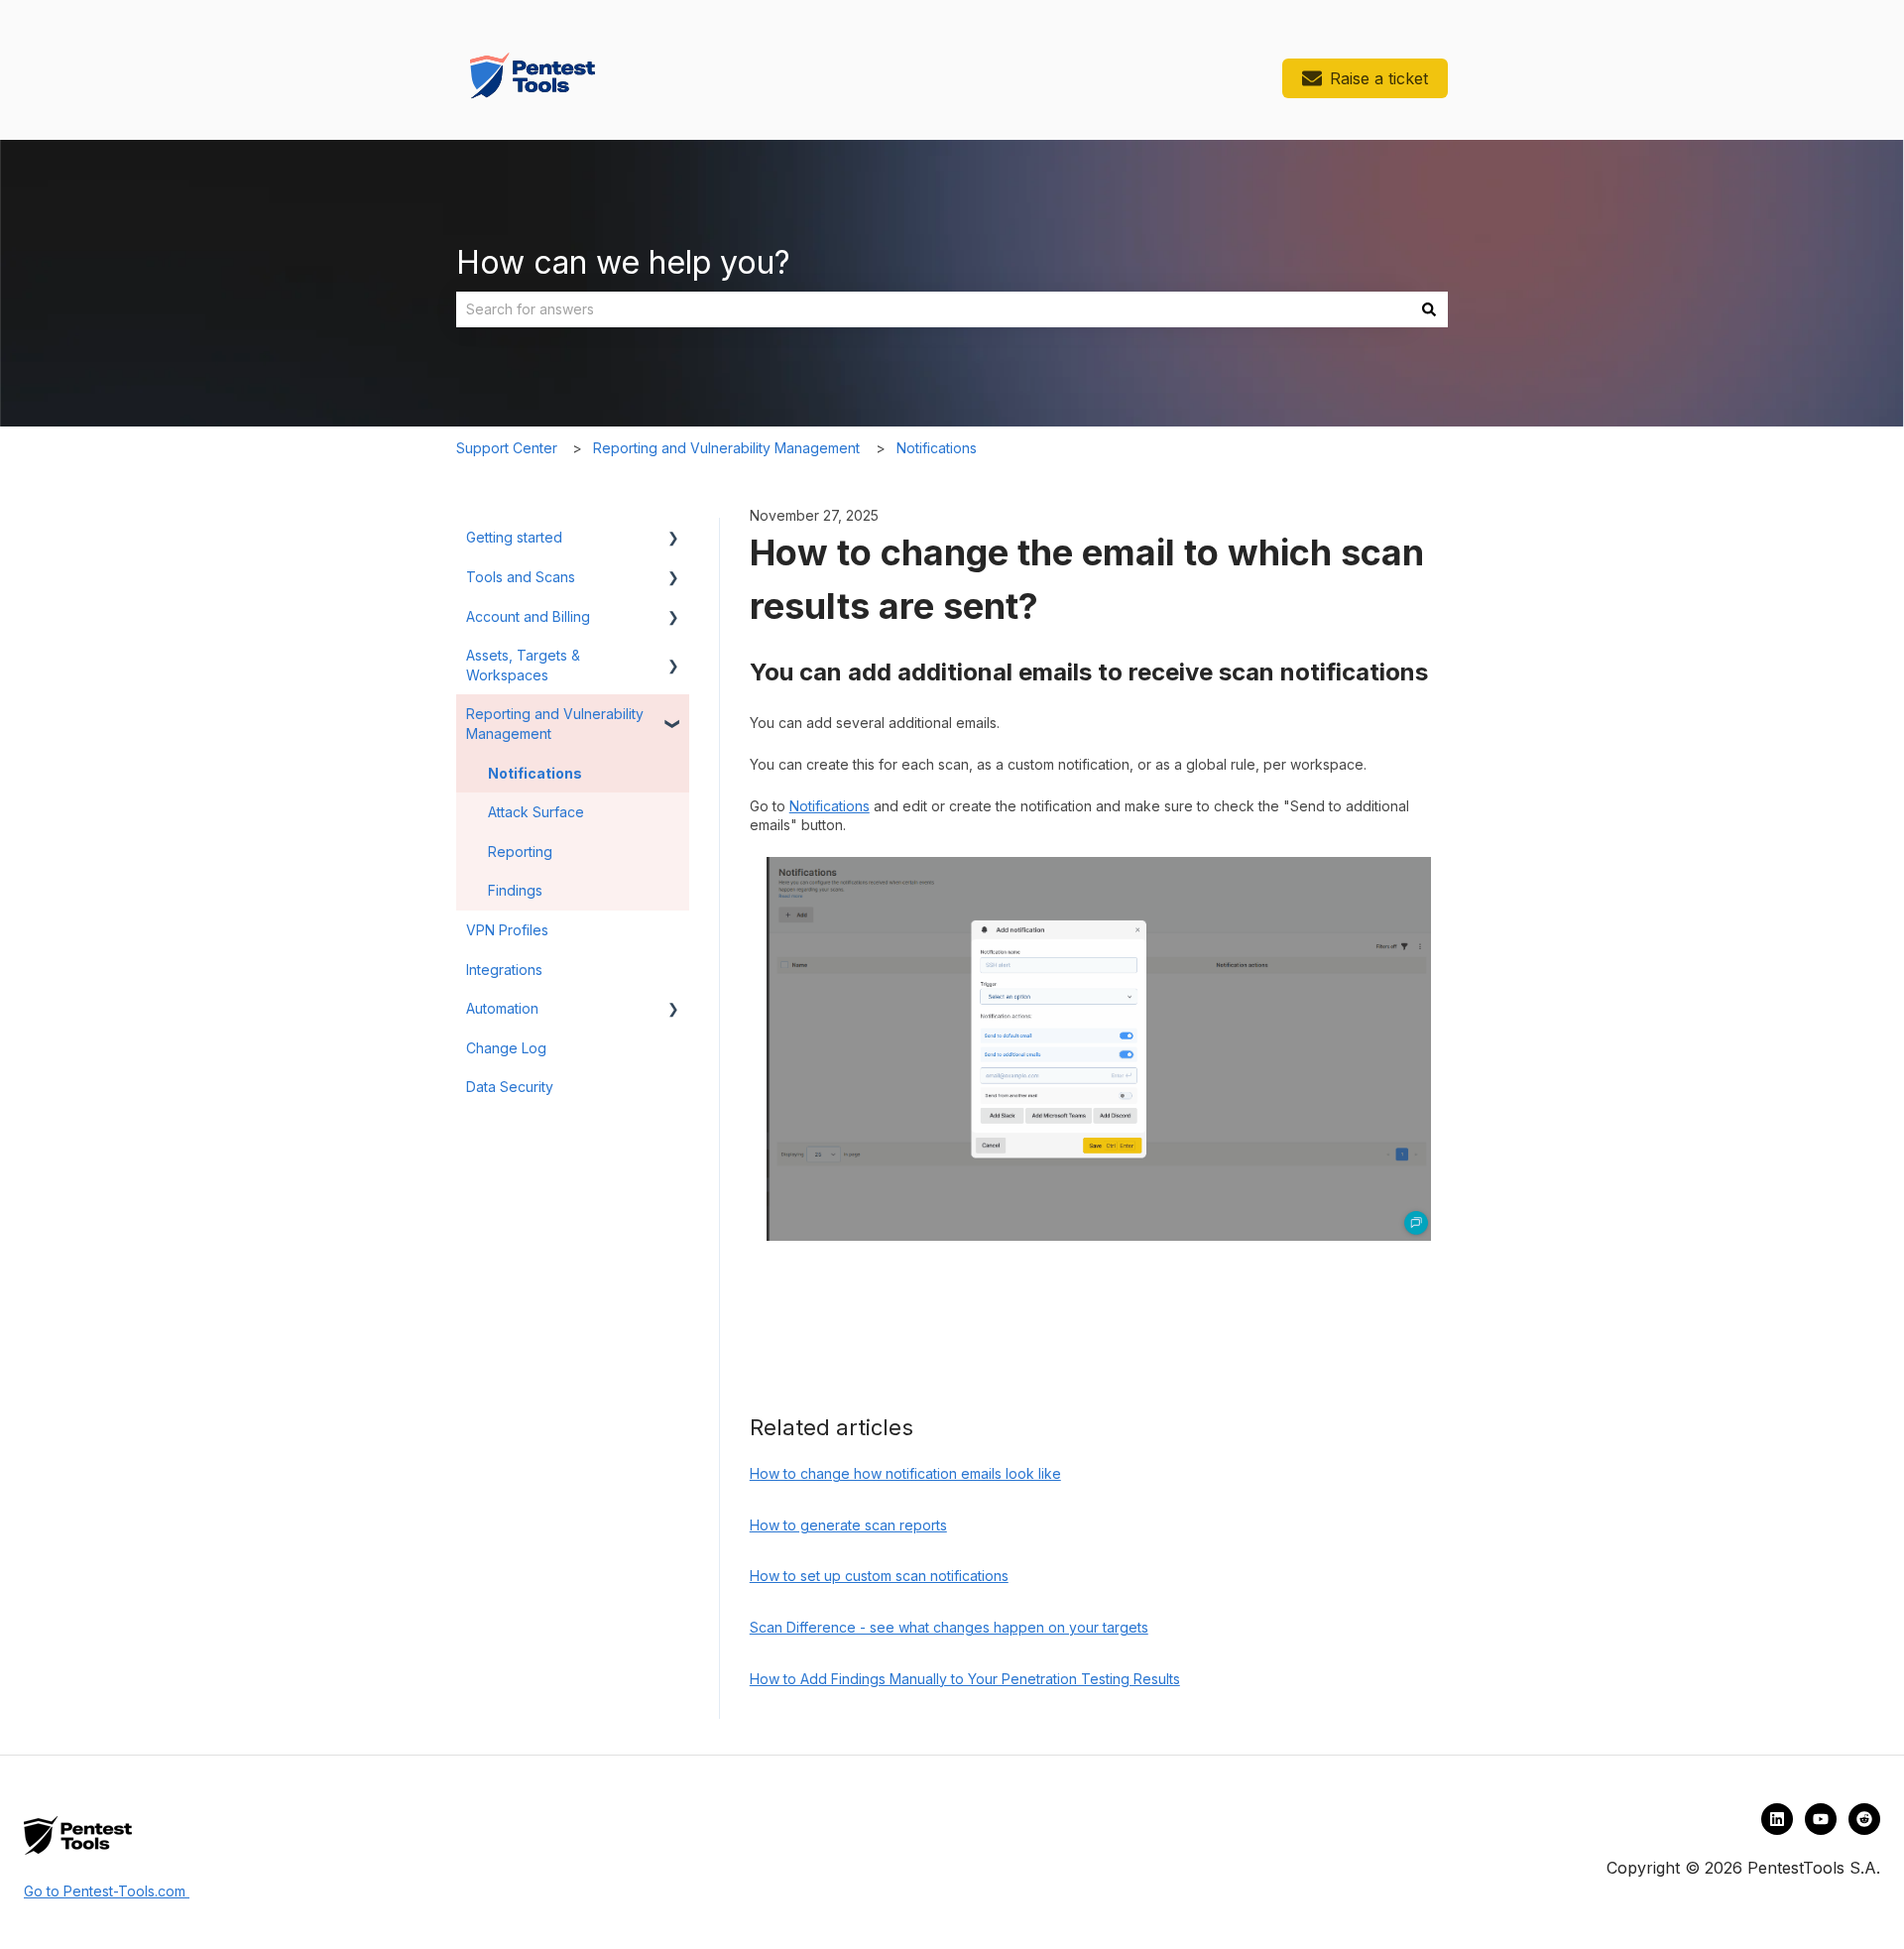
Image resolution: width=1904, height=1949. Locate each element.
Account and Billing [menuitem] (528, 616)
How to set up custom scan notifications (879, 1576)
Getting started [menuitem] (514, 537)
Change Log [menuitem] (506, 1048)
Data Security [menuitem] (510, 1087)
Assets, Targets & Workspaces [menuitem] (523, 665)
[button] (673, 540)
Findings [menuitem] (515, 890)
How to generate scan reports (848, 1525)
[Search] (1429, 309)
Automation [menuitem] (502, 1008)
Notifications (937, 448)
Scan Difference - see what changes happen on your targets (949, 1627)
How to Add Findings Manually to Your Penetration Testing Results (965, 1679)
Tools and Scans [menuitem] (521, 577)
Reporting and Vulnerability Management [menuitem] (555, 724)
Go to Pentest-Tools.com (105, 1891)
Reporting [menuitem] (520, 852)
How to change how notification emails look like (905, 1473)
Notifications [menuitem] (535, 773)
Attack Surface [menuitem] (536, 812)
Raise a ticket (1379, 78)
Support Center (507, 448)
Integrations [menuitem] (504, 970)
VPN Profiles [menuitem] (507, 930)
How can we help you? (623, 262)
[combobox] (933, 309)
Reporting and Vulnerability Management (726, 448)
